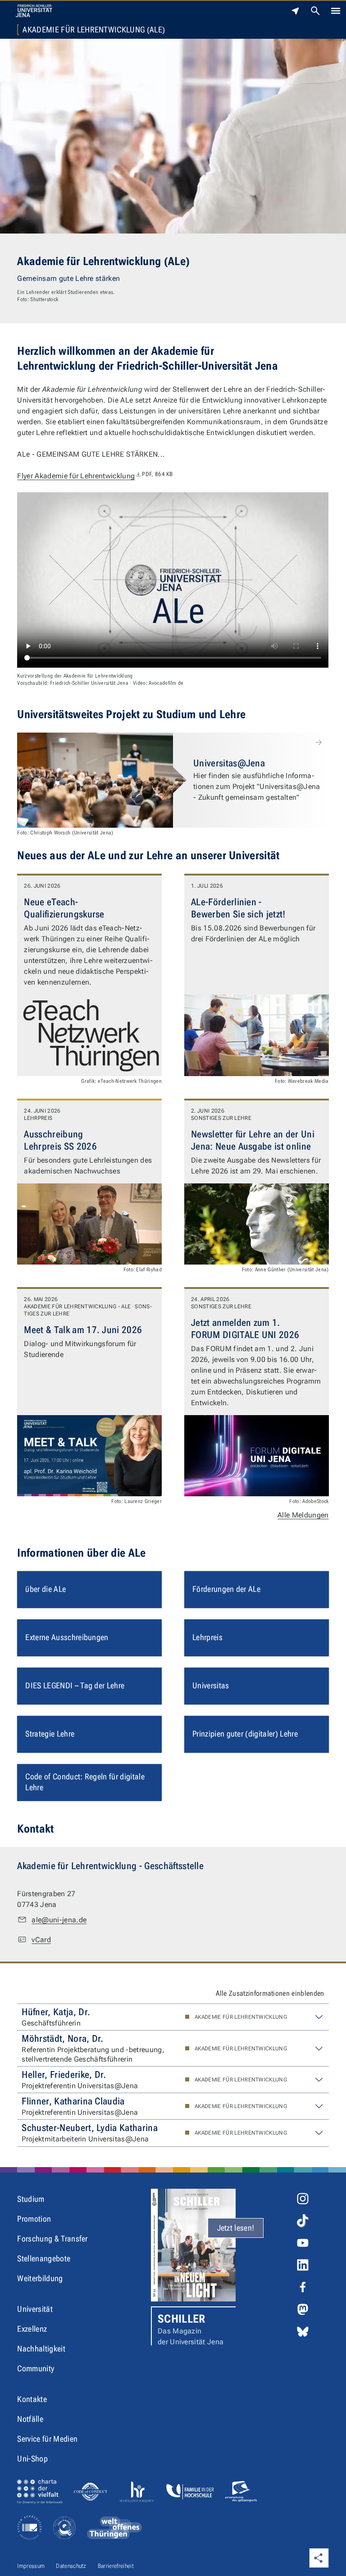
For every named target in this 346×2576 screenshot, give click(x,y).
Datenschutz (71, 2566)
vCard (41, 1940)
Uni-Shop (32, 2459)
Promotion (34, 2219)
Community (36, 2368)
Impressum (31, 2566)
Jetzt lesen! (236, 2228)
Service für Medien (47, 2439)
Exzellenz (32, 2329)
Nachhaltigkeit (41, 2349)
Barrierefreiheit (116, 2566)
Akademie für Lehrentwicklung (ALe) (94, 30)
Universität (35, 2309)
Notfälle (30, 2419)
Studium (31, 2199)
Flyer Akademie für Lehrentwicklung (95, 476)
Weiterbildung (40, 2278)
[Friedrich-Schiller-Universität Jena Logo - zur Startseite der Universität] (34, 11)
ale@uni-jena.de (59, 1920)
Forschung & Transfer (52, 2239)
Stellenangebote (44, 2258)
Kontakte (32, 2399)
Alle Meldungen (303, 1515)
